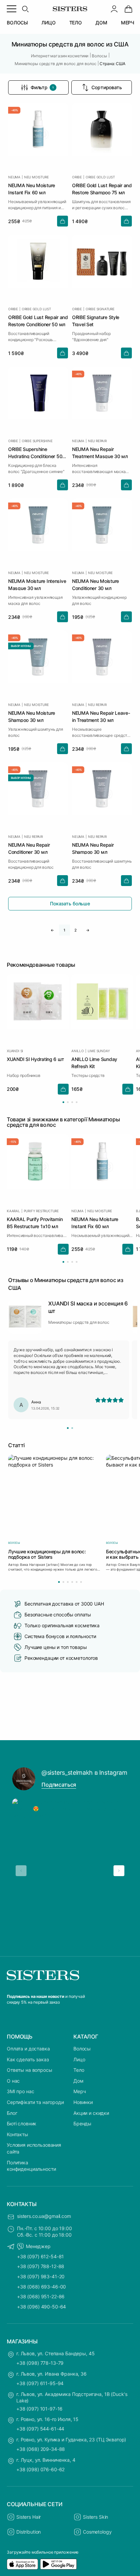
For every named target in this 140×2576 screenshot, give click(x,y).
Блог (12, 2113)
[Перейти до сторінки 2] (68, 1102)
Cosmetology (97, 2532)
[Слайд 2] (72, 1428)
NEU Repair (97, 441)
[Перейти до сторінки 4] (77, 1102)
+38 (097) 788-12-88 (41, 2266)
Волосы (82, 2049)
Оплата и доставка (28, 2049)
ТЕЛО (76, 23)
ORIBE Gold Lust (100, 177)
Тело (79, 2070)
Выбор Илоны (21, 646)
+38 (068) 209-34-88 (41, 2449)
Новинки (83, 2102)
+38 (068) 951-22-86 (41, 2296)
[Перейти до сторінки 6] (81, 1582)
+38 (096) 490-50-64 (41, 2307)
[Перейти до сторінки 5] (77, 1582)
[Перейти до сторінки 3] (72, 1102)
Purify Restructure (41, 1211)
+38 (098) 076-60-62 (40, 2469)
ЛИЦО (48, 23)
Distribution (29, 2532)
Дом (78, 2081)
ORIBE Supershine (37, 441)
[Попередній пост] (21, 1871)
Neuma (14, 177)
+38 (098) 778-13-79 (40, 2363)
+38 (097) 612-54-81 (40, 2256)
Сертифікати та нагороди (35, 2102)
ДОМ (101, 23)
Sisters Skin (95, 2517)
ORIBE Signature (100, 309)
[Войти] (114, 9)
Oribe (77, 177)
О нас (13, 2081)
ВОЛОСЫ (17, 23)
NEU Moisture (37, 177)
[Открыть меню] (12, 9)
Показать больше (70, 903)
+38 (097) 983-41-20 (41, 2276)
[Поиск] (25, 9)
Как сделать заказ (28, 2059)
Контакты (17, 2134)
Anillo (78, 1051)
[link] (128, 9)
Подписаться (59, 1785)
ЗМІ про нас (20, 2091)
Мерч (80, 2091)
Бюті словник (22, 2123)
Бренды (82, 2123)
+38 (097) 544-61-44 (40, 2429)
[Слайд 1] (68, 1428)
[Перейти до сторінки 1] (63, 1102)
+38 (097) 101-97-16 (39, 2409)
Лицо (79, 2059)
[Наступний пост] (119, 1871)
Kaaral (13, 1211)
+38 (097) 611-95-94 (40, 2383)
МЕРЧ (128, 23)
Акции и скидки (91, 2113)
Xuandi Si (15, 1051)
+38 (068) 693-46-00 (41, 2287)
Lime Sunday (99, 1051)
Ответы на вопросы (30, 2070)
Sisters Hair (29, 2517)
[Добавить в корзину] (63, 221)
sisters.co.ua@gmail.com (44, 2216)
